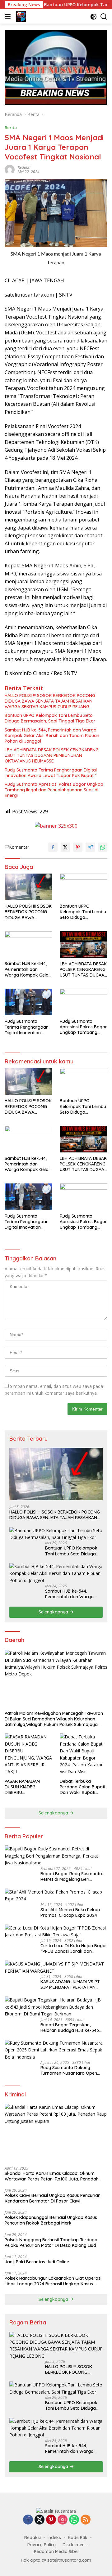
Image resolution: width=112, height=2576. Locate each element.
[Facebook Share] (53, 847)
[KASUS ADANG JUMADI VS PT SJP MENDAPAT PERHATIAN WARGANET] (56, 1968)
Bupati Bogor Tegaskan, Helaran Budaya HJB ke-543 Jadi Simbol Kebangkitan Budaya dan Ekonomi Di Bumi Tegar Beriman (71, 2028)
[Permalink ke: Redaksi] (10, 169)
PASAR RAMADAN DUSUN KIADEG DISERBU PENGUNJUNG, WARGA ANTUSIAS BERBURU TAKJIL (28, 1787)
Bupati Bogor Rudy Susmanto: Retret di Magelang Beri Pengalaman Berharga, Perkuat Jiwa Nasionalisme (73, 1876)
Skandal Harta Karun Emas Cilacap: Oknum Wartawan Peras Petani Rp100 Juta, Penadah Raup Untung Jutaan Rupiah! (52, 2176)
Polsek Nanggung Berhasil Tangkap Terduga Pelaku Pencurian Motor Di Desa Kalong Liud (51, 2243)
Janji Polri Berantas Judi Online (37, 2262)
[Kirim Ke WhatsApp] (103, 847)
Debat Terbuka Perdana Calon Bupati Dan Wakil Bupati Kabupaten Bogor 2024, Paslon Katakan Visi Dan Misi (82, 1787)
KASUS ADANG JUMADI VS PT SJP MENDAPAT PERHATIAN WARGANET (70, 1984)
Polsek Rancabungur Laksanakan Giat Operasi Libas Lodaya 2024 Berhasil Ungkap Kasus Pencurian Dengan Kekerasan (53, 2281)
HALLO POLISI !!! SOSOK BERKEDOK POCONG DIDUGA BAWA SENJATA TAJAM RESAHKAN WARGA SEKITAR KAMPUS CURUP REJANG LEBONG (50, 701)
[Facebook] (28, 2520)
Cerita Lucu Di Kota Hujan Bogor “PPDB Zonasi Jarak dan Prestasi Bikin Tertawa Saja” (74, 1948)
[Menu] (9, 16)
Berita (11, 127)
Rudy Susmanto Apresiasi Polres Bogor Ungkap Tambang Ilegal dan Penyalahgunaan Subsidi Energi (54, 790)
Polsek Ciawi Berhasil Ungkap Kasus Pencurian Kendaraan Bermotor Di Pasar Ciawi (53, 2198)
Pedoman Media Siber (57, 2551)
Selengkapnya (54, 1612)
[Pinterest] (51, 2520)
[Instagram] (63, 2520)
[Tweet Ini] (65, 847)
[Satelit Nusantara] (20, 16)
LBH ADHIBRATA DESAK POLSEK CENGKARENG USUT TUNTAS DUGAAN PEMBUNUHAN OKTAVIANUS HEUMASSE (52, 755)
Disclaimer (73, 2545)
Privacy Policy (42, 2545)
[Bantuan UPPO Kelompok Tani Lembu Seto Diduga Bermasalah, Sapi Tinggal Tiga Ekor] (84, 887)
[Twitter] (40, 2520)
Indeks (54, 2538)
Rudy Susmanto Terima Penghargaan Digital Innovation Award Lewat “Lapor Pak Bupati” (51, 773)
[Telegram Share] (90, 847)
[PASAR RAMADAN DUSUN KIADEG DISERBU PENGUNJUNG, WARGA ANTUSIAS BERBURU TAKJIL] (28, 1754)
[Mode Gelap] (93, 17)
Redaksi (24, 167)
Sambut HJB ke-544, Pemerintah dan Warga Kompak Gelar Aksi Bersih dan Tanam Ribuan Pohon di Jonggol (52, 736)
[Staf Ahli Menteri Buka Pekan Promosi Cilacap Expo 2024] (56, 1896)
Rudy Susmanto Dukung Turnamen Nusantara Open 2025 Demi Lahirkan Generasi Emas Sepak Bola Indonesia (71, 2070)
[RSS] (86, 2520)
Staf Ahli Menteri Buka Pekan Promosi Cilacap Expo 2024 (70, 1912)
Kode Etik (78, 2538)
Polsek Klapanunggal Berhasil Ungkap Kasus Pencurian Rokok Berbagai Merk (51, 2220)
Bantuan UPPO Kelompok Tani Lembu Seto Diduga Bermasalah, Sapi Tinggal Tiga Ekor (50, 718)
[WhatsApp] (74, 2520)
